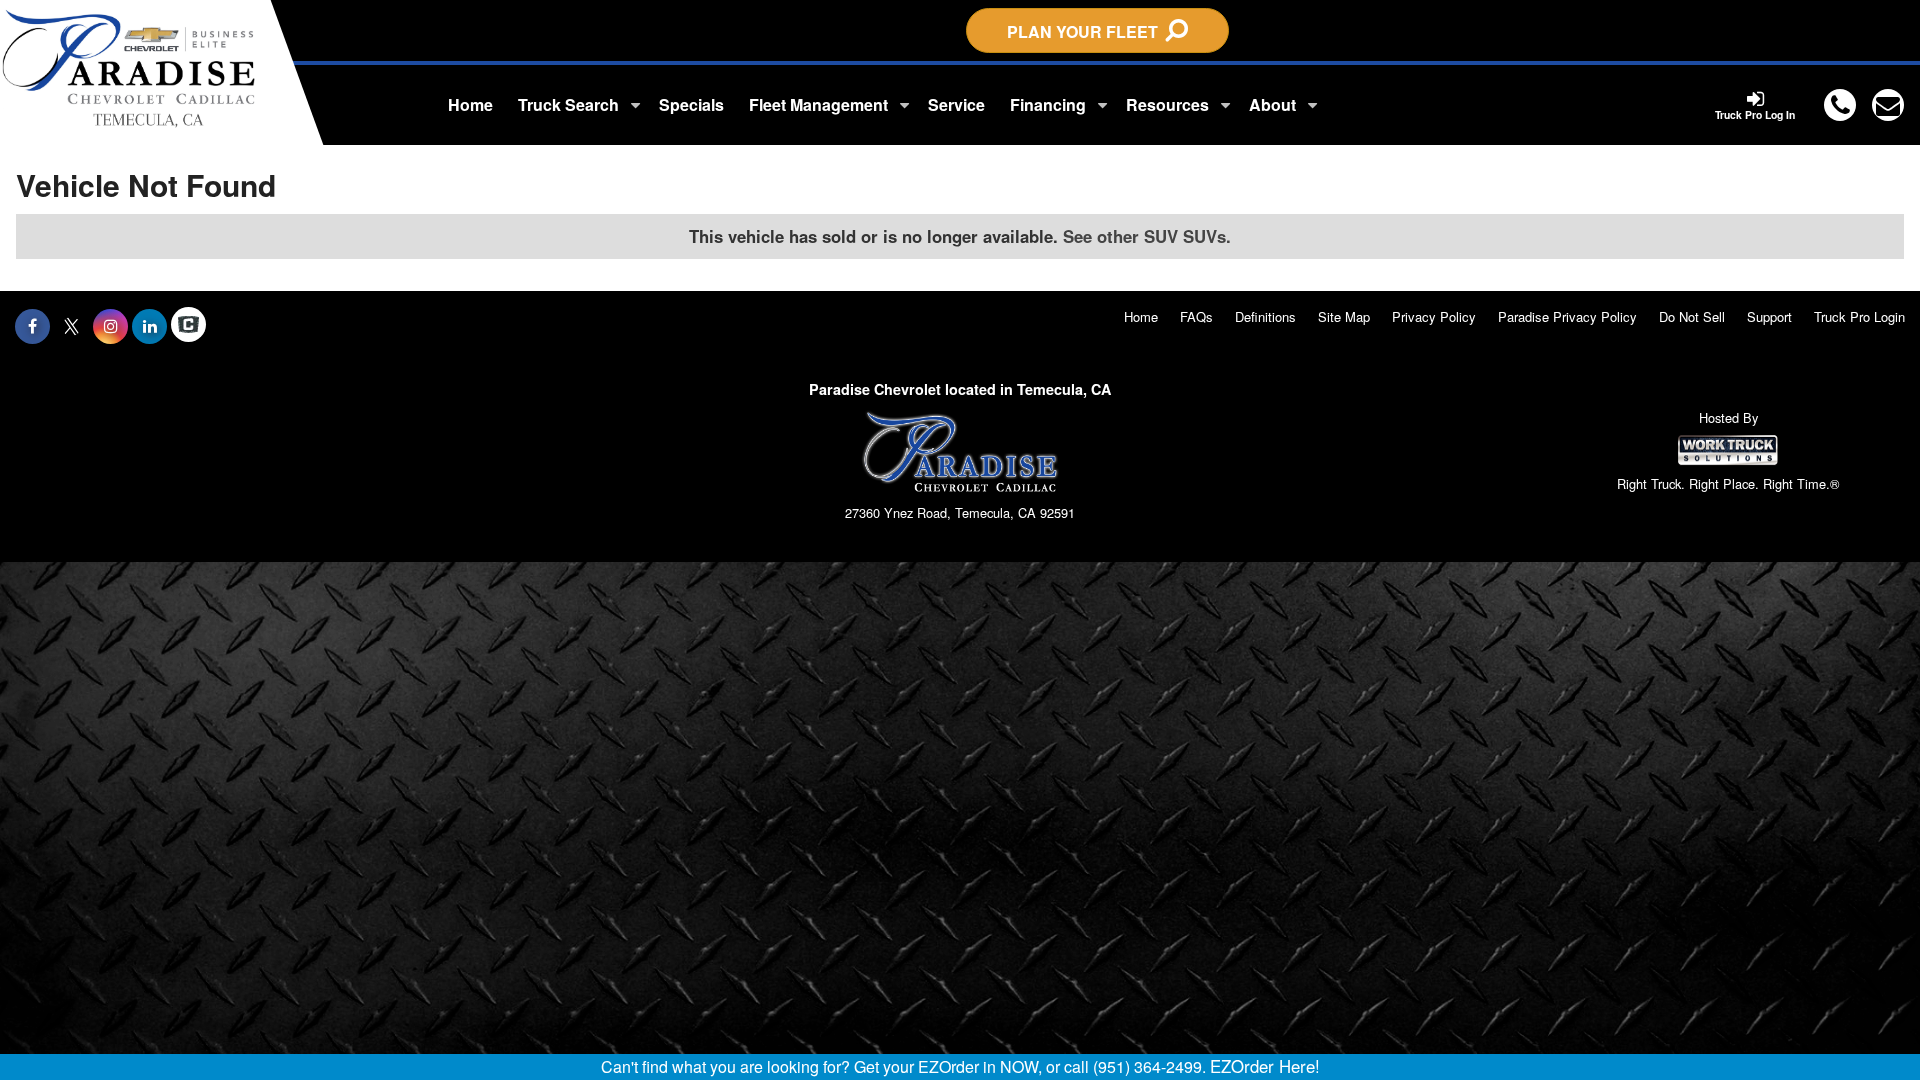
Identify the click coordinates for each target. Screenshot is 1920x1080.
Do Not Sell (1692, 316)
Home (470, 104)
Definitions (1265, 316)
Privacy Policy (1434, 316)
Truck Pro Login (1859, 316)
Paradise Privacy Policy (1567, 316)
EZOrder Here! (1265, 1066)
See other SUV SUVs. (1147, 236)
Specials (691, 104)
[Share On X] (71, 326)
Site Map (1344, 316)
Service (956, 104)
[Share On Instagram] (110, 326)
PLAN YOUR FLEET (1086, 31)
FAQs (1196, 316)
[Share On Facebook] (32, 326)
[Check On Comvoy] (188, 326)
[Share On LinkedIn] (149, 326)
